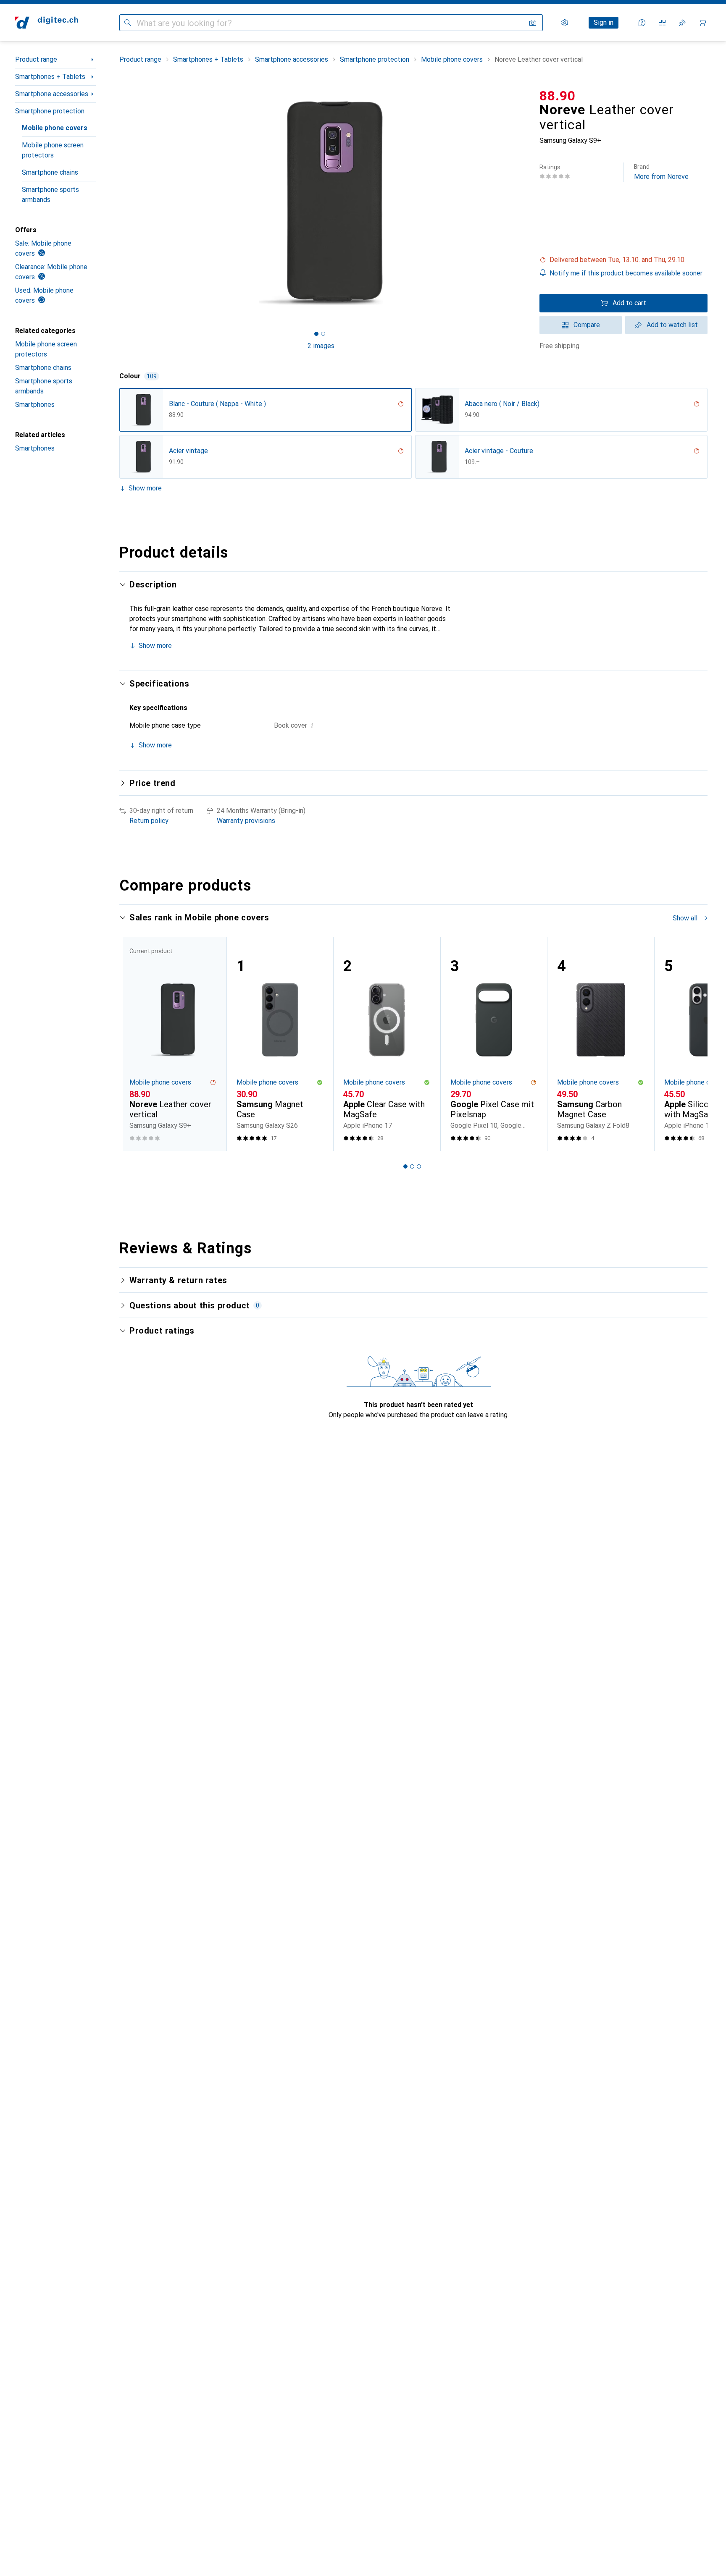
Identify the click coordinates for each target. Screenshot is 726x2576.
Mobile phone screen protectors (53, 150)
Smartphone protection (50, 111)
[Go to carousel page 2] (412, 1166)
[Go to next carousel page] (692, 1044)
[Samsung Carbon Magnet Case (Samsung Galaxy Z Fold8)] (601, 1044)
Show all (685, 918)
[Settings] (565, 23)
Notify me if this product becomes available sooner (626, 273)
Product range (36, 59)
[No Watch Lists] (682, 23)
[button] (623, 260)
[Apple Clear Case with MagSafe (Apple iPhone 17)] (387, 1044)
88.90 (558, 96)
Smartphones (35, 405)
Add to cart (629, 303)
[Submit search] (128, 23)
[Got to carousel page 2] (323, 334)
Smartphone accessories (52, 94)
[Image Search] (533, 23)
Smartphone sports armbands (50, 195)
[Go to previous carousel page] (134, 1044)
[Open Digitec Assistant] (642, 23)
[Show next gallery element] (524, 203)
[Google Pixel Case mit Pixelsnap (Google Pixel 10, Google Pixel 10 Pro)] (494, 1044)
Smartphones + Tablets (50, 77)
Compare (587, 325)
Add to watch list (672, 325)
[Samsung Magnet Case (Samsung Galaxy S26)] (280, 1044)
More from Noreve (661, 172)
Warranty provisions (246, 821)
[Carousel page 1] (316, 334)
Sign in (604, 22)
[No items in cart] (702, 23)
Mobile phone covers (55, 128)
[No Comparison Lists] (662, 23)
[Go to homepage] (47, 23)
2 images (321, 346)
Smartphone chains (50, 172)
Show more (145, 488)
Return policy (149, 821)
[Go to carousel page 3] (419, 1166)
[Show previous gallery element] (118, 203)
